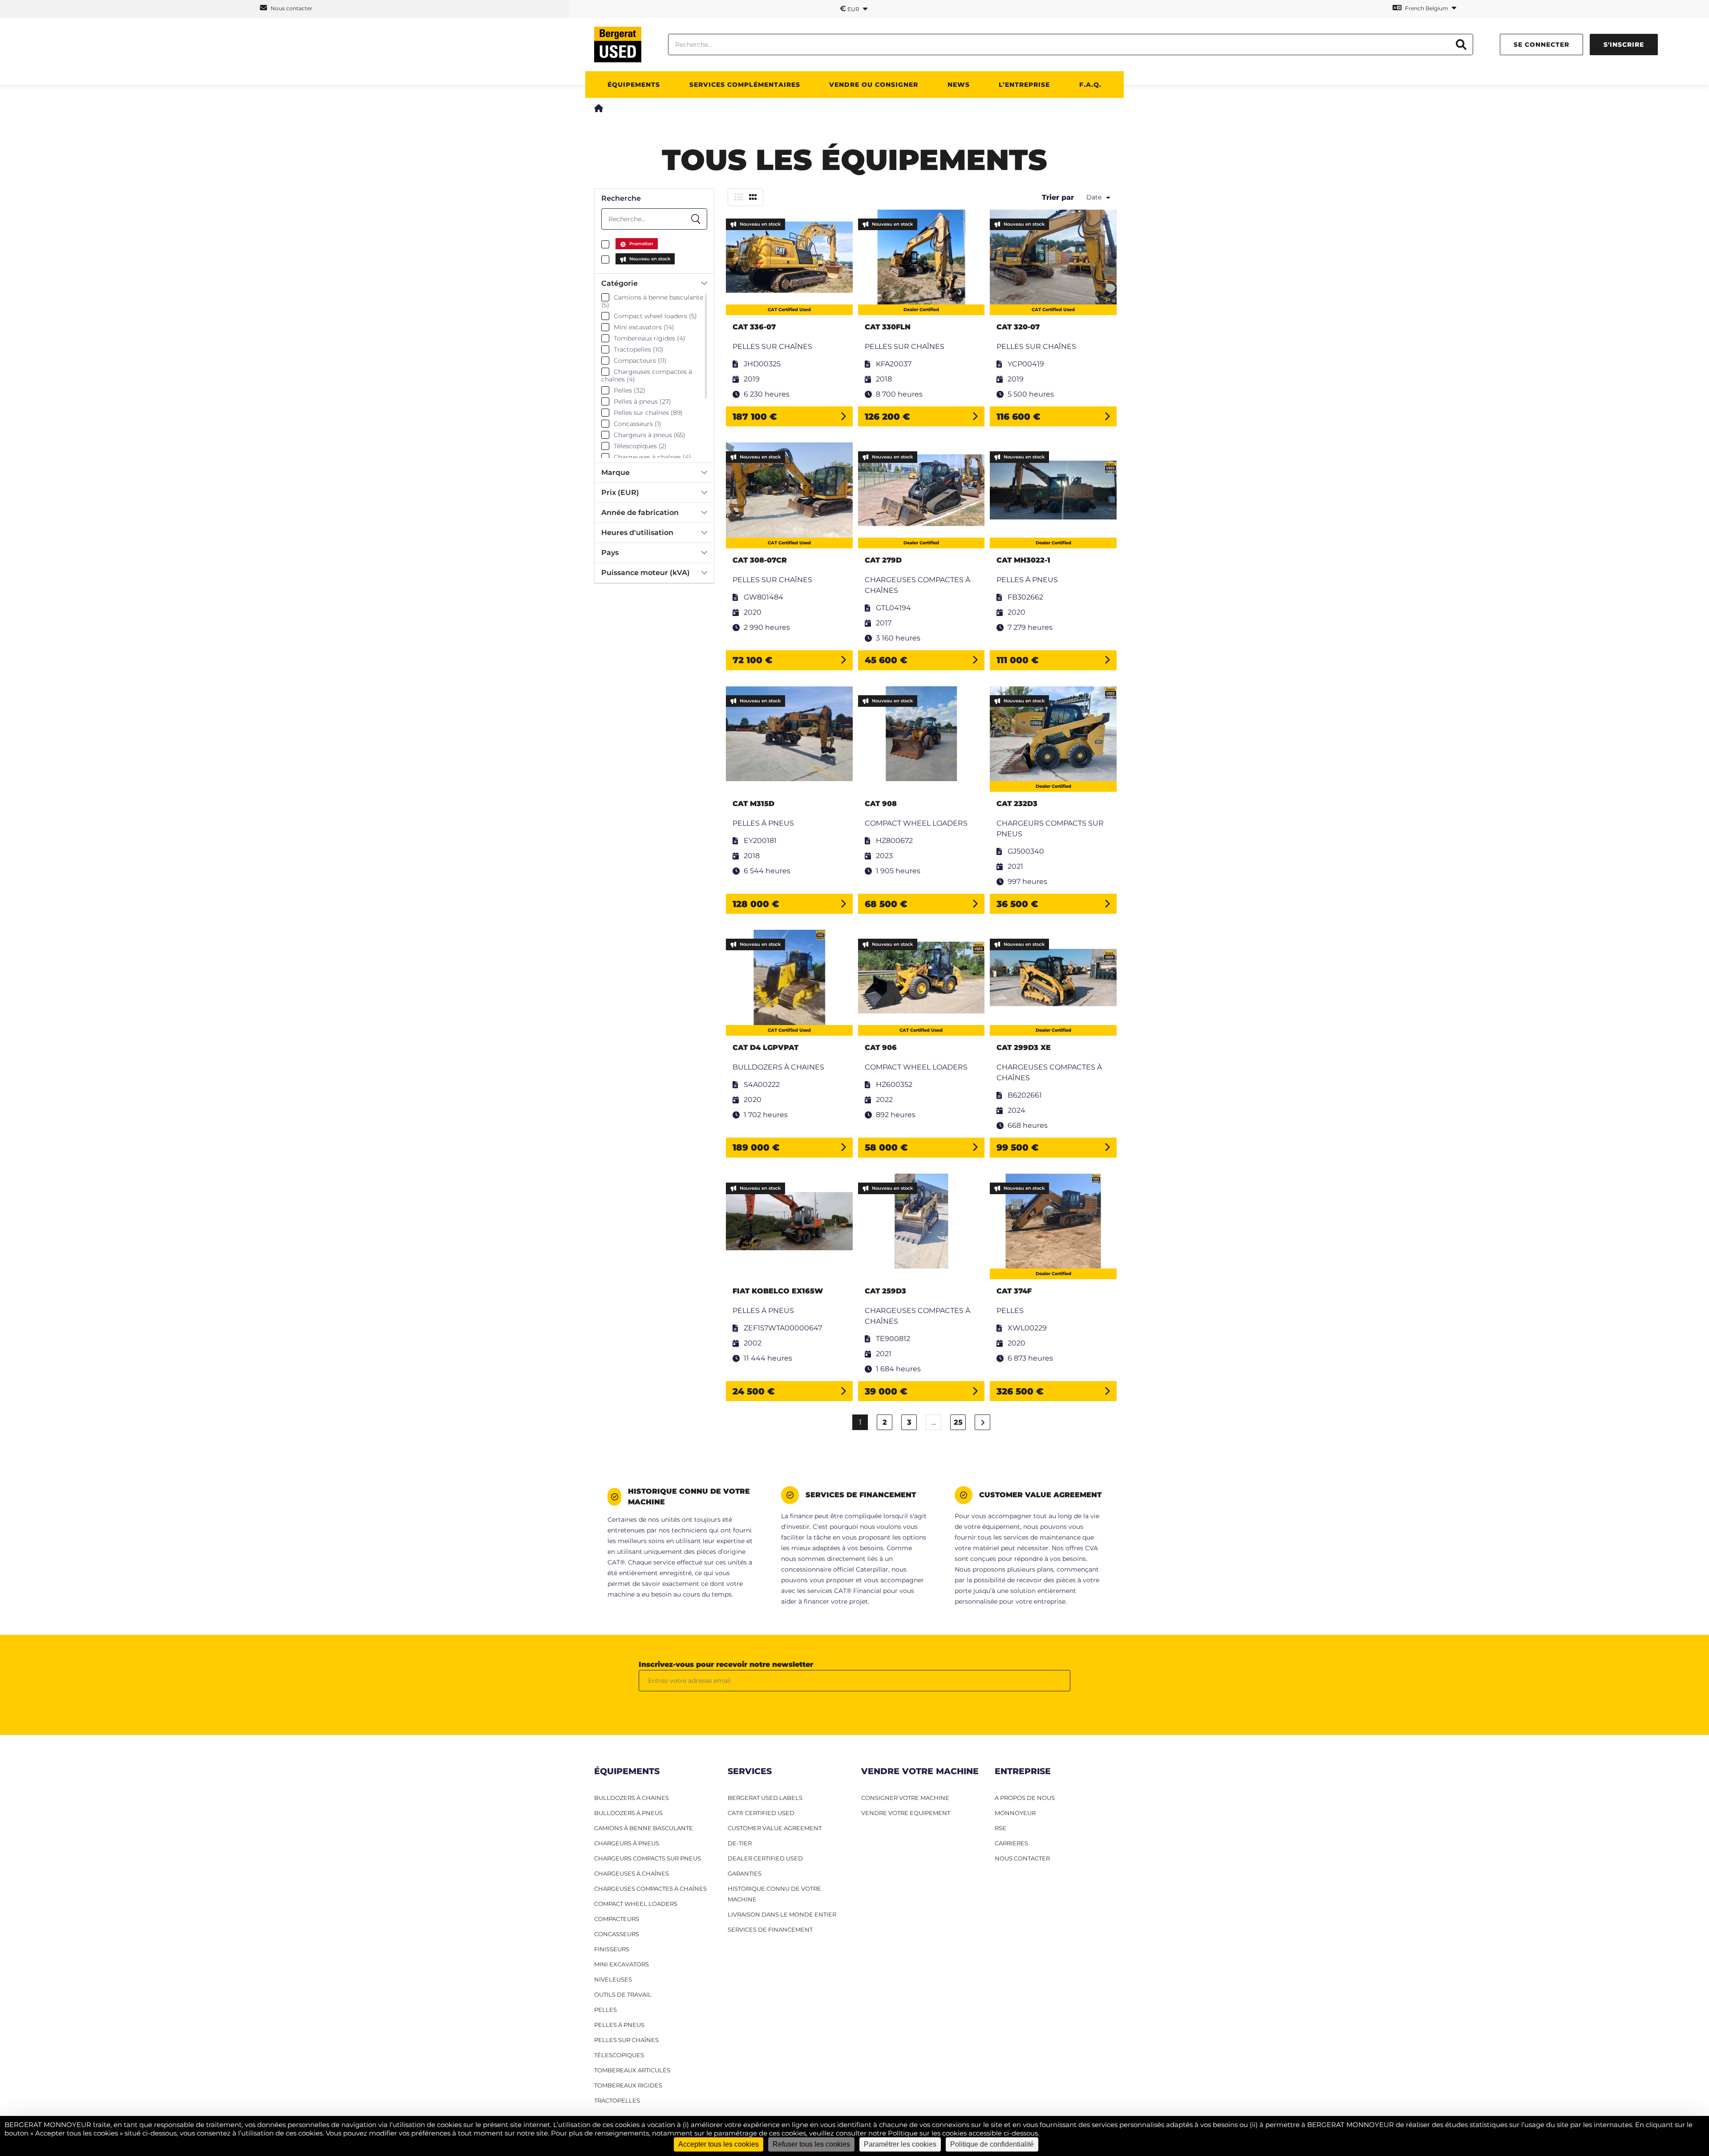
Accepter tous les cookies (719, 2144)
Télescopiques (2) (640, 446)
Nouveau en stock (650, 259)
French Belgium (1427, 8)
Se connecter (1541, 45)
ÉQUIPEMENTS (634, 85)
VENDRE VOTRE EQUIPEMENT (906, 1813)
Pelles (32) (630, 390)
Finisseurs (612, 1949)
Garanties (745, 1873)
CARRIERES (1011, 1843)
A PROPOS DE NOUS (1025, 1798)
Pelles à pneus (619, 2025)
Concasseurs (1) (638, 424)
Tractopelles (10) (639, 349)
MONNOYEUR (1015, 1813)
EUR (850, 8)
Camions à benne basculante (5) (652, 301)
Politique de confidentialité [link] (992, 2144)
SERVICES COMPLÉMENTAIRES (745, 85)
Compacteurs (617, 1919)
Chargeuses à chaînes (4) (652, 457)
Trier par (1058, 197)
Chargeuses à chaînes (632, 1873)
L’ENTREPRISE (1024, 85)
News (959, 85)
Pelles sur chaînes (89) (648, 413)
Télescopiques (619, 2055)
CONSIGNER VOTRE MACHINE (905, 1798)
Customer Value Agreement (775, 1828)
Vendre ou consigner (874, 85)
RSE (1000, 1828)
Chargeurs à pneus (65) (650, 435)
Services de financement (770, 1929)
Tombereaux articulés (632, 2070)
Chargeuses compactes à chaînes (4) (647, 376)
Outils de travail (623, 1994)
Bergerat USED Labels (765, 1798)
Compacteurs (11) (640, 361)
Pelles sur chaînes (626, 2040)
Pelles (605, 2010)
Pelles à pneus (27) (642, 401)
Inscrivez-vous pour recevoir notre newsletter (726, 1664)
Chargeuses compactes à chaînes (650, 1889)
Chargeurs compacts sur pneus (648, 1858)
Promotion (641, 244)
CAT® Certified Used (761, 1813)
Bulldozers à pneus (628, 1813)
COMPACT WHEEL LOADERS (636, 1904)
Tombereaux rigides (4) (650, 338)
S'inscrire (1624, 45)
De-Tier (740, 1843)
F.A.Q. (1090, 85)
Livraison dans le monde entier (782, 1914)
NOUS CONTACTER (1022, 1858)
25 (958, 1422)
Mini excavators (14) (644, 327)
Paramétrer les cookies (900, 2144)
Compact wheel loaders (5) (655, 316)
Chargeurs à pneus (627, 1843)
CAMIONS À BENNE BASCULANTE (644, 1828)
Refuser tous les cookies (811, 2144)
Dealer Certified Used (765, 1858)
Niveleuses (613, 1979)
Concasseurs (617, 1934)
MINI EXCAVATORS (622, 1964)
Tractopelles (617, 2100)
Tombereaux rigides (628, 2085)
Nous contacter (291, 8)
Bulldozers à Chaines (632, 1798)
